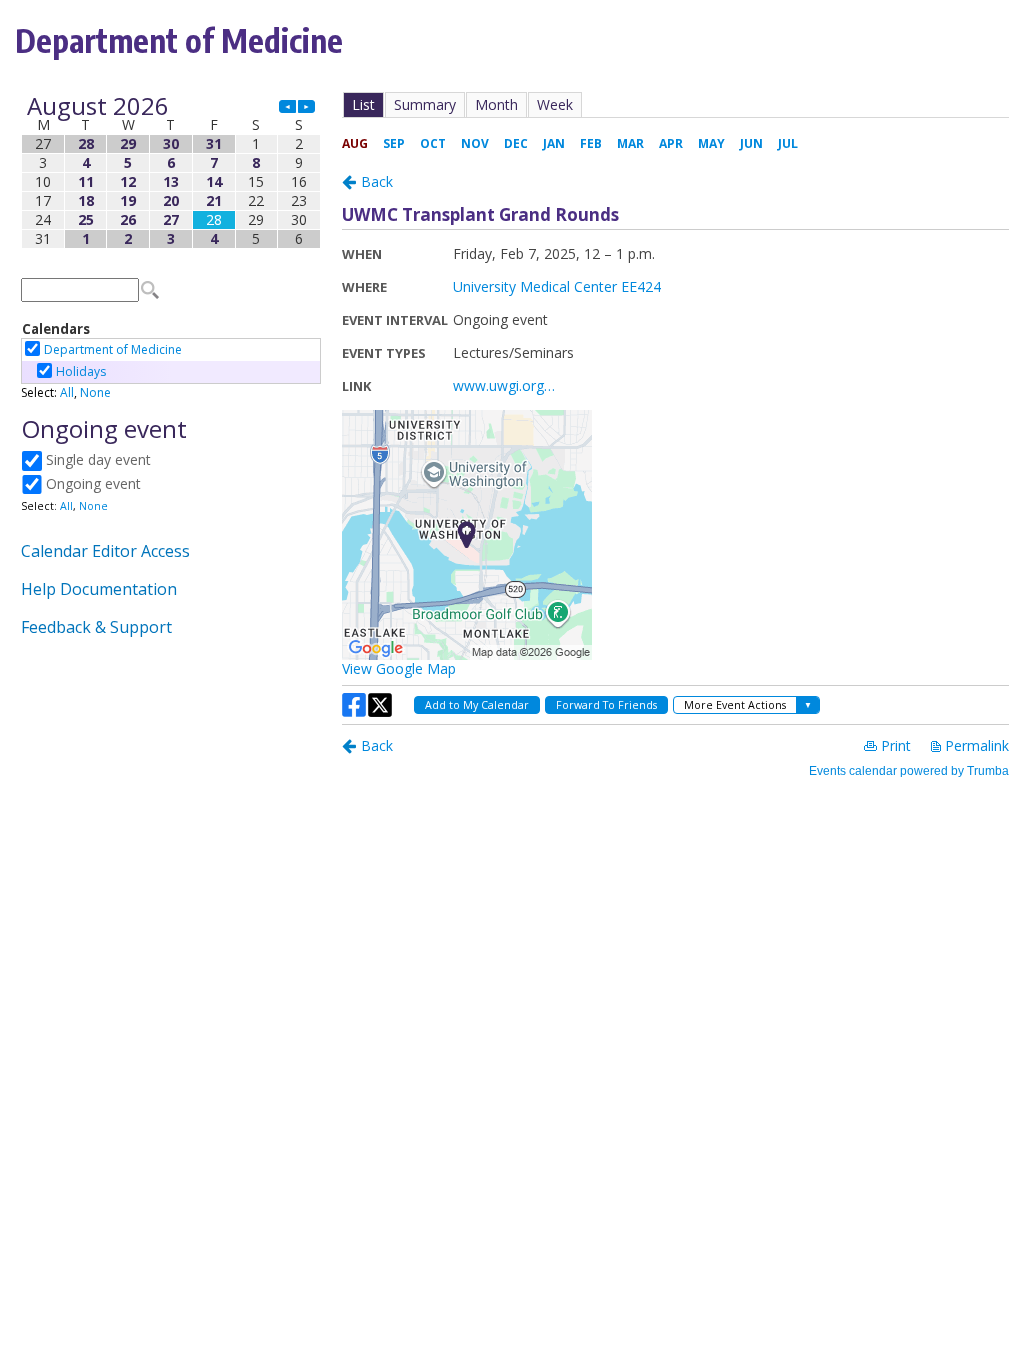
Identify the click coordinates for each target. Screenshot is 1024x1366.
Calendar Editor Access (105, 551)
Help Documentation (99, 589)
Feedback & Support (96, 627)
